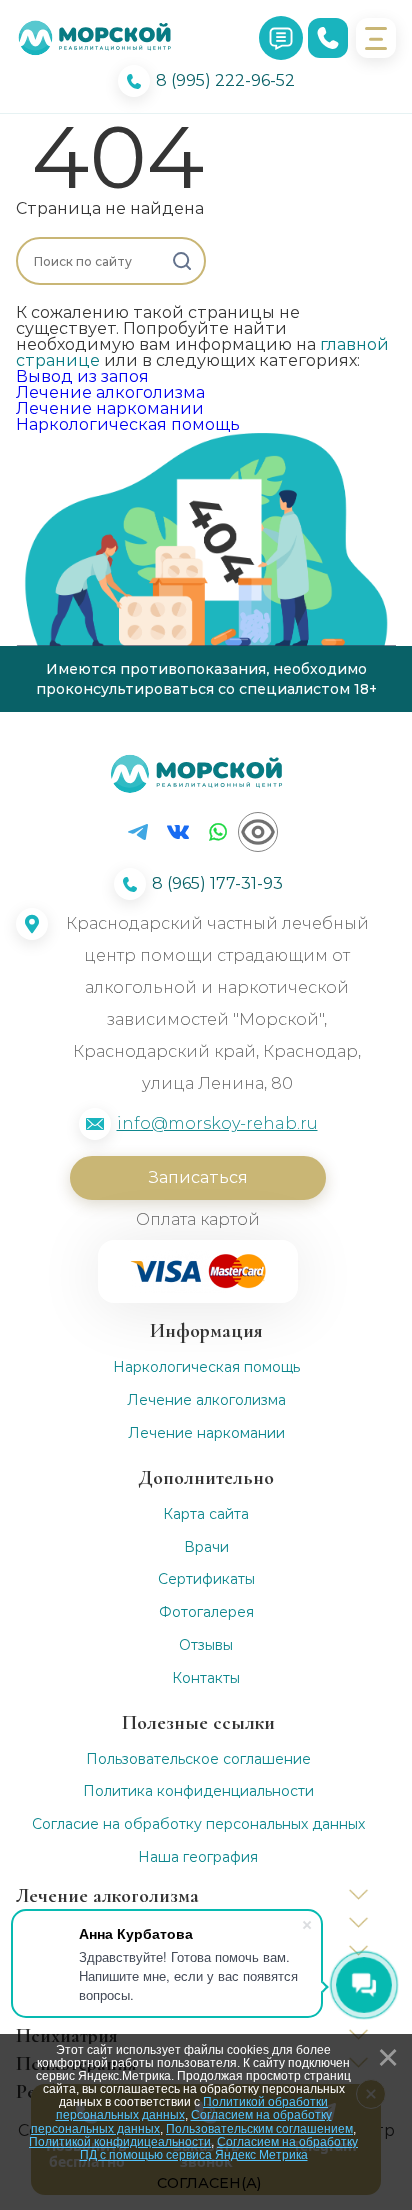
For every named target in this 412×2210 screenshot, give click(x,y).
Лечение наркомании (110, 408)
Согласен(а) (209, 2183)
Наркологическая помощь (128, 424)
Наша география (198, 1857)
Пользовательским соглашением (259, 2129)
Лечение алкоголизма (110, 392)
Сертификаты (206, 1579)
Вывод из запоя (82, 376)
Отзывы (206, 1645)
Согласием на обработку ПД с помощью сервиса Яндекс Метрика (219, 2148)
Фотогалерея (206, 1612)
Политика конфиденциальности (198, 1791)
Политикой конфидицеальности (120, 2142)
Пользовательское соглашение (198, 1759)
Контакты (206, 1678)
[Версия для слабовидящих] (258, 832)
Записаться (198, 1177)
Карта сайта (206, 1514)
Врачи (206, 1547)
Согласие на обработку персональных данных (198, 1824)
